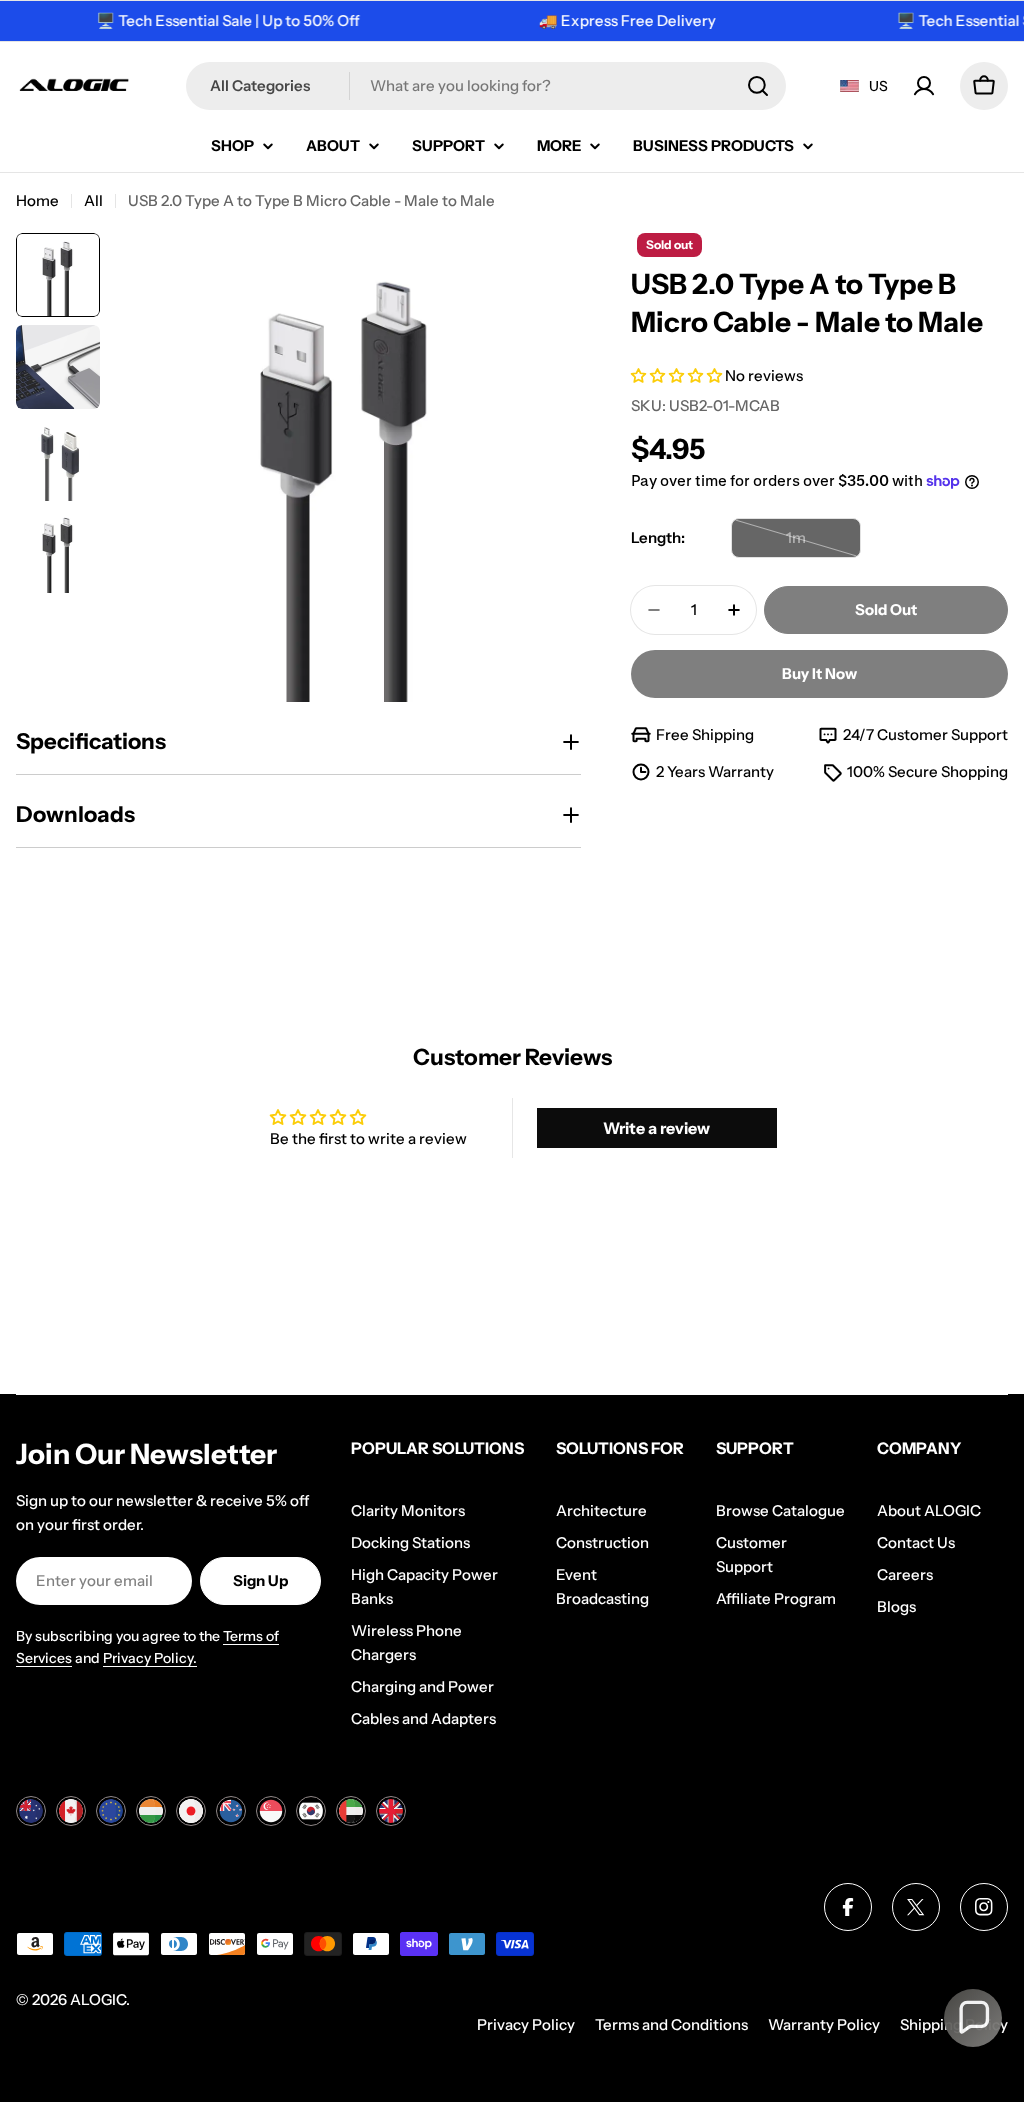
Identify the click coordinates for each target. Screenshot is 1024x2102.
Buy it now (819, 673)
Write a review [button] (656, 1128)
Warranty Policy (824, 2024)
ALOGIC (98, 1999)
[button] (678, 375)
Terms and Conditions (671, 2024)
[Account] (924, 86)
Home (37, 200)
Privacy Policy (526, 2024)
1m (823, 543)
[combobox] (486, 86)
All (93, 200)
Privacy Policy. (150, 1658)
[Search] (758, 86)
